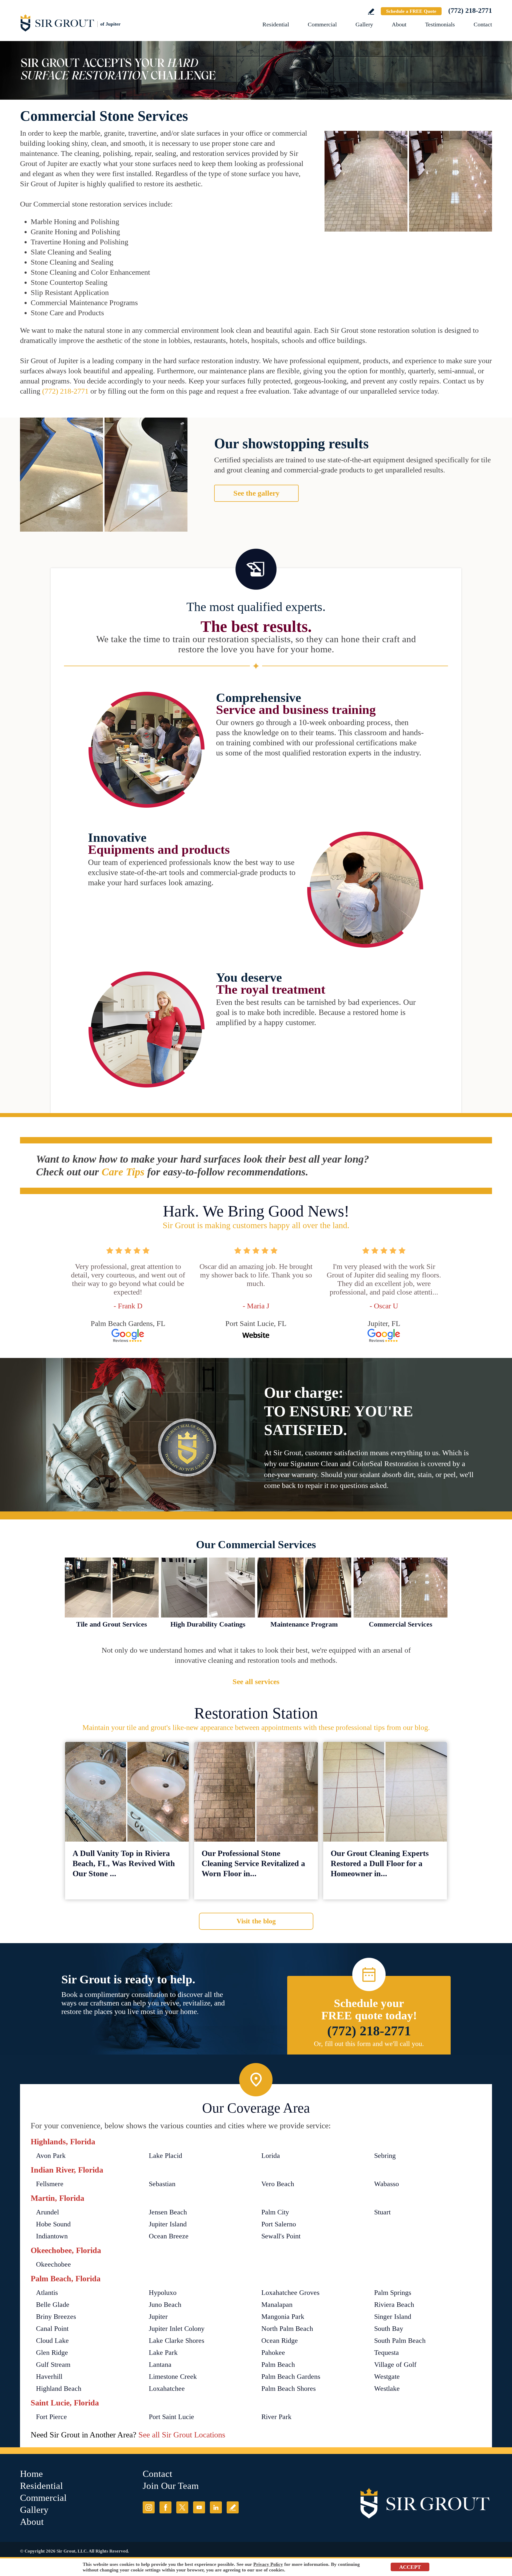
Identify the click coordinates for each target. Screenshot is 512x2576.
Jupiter (158, 2317)
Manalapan (277, 2305)
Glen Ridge (52, 2353)
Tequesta (387, 2353)
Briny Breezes (56, 2317)
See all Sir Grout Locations (182, 2435)
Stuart (382, 2212)
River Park (276, 2417)
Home (31, 2474)
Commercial (322, 24)
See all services (256, 1682)
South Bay (389, 2329)
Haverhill (49, 2377)
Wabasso (387, 2184)
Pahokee (273, 2353)
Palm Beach (278, 2365)
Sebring (385, 2156)
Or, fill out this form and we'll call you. (369, 2044)
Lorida (271, 2156)
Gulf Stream (53, 2365)
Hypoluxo (163, 2293)
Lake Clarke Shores (177, 2341)
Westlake (387, 2389)
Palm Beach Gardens (291, 2377)
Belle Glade (53, 2305)
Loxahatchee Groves (290, 2293)
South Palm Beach (400, 2341)
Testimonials (440, 24)
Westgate (387, 2377)
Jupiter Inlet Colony (177, 2329)
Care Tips (123, 1172)
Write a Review (371, 12)
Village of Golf (395, 2365)
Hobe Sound (53, 2224)
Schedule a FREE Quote (411, 11)
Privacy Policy (268, 2564)
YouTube (199, 2507)
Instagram (149, 2507)
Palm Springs (393, 2293)
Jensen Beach (168, 2212)
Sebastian (162, 2184)
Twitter (182, 2507)
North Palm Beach (287, 2329)
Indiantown (52, 2236)
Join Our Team (171, 2486)
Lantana (160, 2365)
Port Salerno (279, 2224)
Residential (276, 24)
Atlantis (47, 2293)
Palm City (275, 2212)
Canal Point (52, 2329)
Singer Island (393, 2317)
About (399, 24)
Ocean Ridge (280, 2341)
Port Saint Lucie (171, 2417)
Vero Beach (278, 2184)
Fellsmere (50, 2184)
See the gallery (256, 493)
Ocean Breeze (169, 2236)
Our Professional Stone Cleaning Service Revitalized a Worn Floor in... (253, 1863)
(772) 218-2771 (470, 11)
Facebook (165, 2507)
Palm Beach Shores (289, 2389)
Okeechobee (53, 2264)
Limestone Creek (173, 2377)
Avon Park (51, 2156)
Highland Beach (59, 2389)
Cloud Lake (52, 2341)
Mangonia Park (283, 2317)
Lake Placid (165, 2156)
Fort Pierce (51, 2417)
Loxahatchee (167, 2389)
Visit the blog (256, 1921)
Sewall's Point (281, 2236)
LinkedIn (216, 2507)
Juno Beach (165, 2305)
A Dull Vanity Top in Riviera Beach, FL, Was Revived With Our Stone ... (124, 1863)
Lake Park (163, 2353)
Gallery (364, 24)
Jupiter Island (168, 2224)
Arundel (47, 2212)
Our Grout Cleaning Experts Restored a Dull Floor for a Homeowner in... (380, 1863)
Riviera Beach (394, 2305)
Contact (483, 24)
